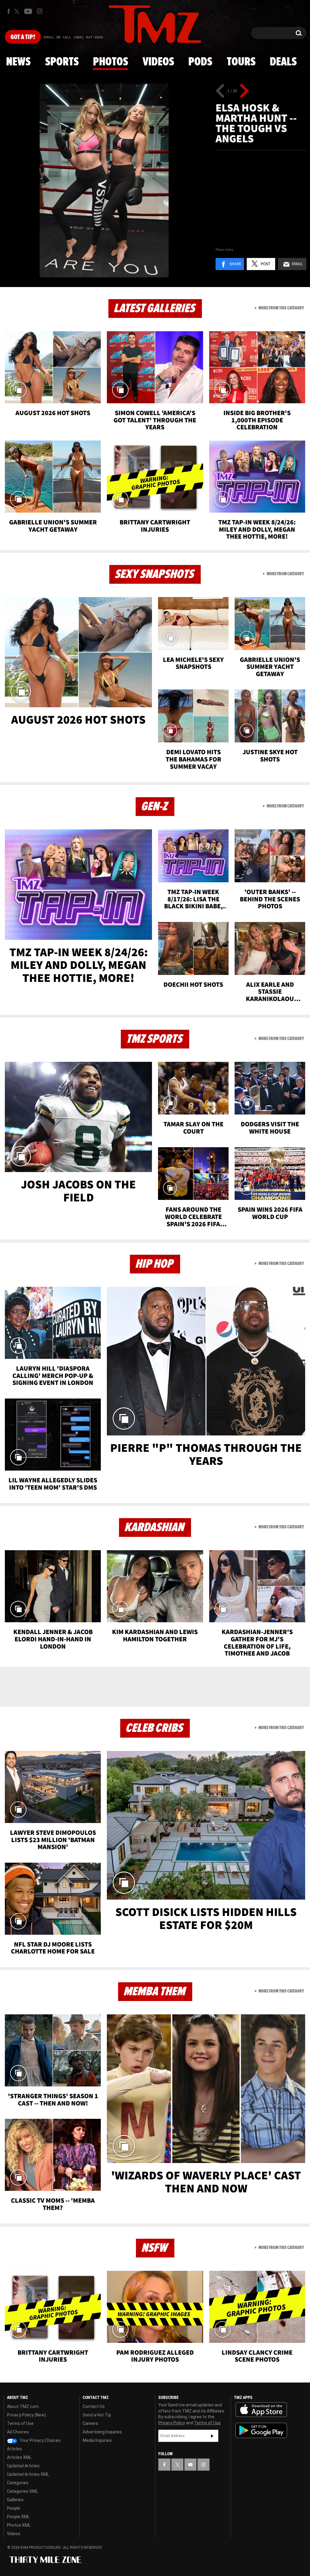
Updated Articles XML (28, 2474)
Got (23, 37)
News (18, 62)
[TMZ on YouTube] (190, 2465)
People (14, 2508)
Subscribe (212, 2436)
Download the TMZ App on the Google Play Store (261, 2431)
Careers (90, 2423)
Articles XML (19, 2457)
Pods (200, 62)
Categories (18, 2483)
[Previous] (220, 91)
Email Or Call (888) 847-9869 (73, 38)
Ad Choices (18, 2432)
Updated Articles (23, 2466)
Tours (241, 62)
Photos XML (19, 2525)
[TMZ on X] (18, 11)
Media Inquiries (97, 2440)
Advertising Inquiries (102, 2432)
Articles (15, 2449)
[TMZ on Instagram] (40, 11)
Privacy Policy (172, 2423)
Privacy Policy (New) (26, 2415)
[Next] (244, 91)
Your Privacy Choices (40, 2440)
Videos (158, 62)
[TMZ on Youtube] (28, 11)
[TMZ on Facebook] (9, 11)
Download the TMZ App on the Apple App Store (261, 2410)
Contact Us (94, 2406)
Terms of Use (20, 2423)
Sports (62, 62)
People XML (18, 2517)
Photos (110, 62)
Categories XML (22, 2491)
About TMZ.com (23, 2406)
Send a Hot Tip (97, 2415)
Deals (283, 62)
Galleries (15, 2500)
